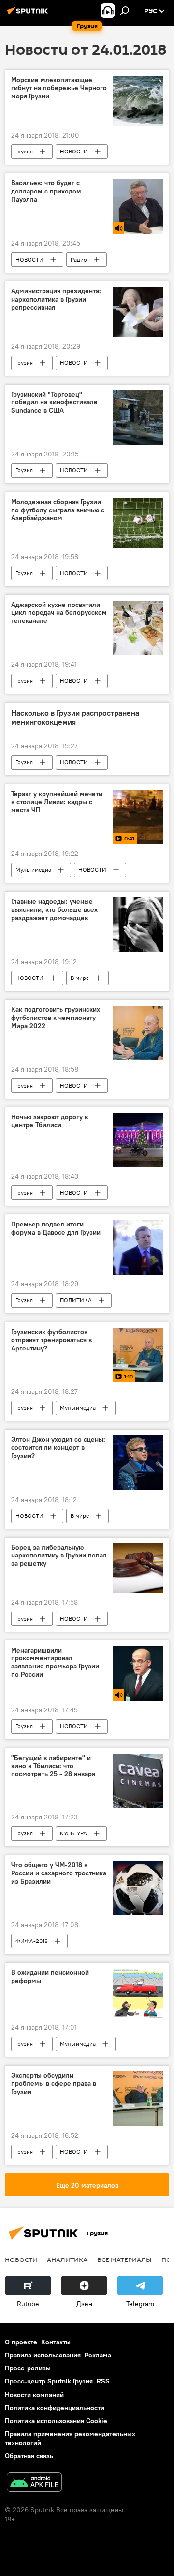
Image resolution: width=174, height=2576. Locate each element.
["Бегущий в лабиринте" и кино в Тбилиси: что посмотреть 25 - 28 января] (138, 1781)
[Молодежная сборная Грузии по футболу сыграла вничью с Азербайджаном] (138, 523)
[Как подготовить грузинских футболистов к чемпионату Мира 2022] (138, 1033)
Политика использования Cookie (56, 2421)
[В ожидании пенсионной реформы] (138, 1993)
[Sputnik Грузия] (29, 14)
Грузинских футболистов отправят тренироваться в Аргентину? (51, 1340)
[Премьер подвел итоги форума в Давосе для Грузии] (138, 1247)
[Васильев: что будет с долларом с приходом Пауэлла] (138, 207)
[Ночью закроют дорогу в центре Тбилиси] (138, 1140)
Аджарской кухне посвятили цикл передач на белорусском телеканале (59, 613)
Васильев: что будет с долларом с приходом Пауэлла (46, 191)
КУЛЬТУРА (73, 1833)
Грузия (24, 151)
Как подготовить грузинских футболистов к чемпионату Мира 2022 (56, 1018)
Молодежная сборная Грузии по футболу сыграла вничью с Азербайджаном (58, 510)
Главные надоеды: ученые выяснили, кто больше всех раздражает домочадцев (54, 910)
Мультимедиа (33, 870)
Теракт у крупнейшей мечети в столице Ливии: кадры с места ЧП (57, 802)
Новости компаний (34, 2395)
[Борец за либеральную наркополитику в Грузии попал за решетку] (138, 1568)
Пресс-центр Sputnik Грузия (49, 2381)
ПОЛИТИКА (76, 1300)
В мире (80, 978)
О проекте (21, 2342)
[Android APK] (34, 2483)
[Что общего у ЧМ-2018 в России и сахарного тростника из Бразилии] (138, 1888)
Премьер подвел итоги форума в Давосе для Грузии (56, 1228)
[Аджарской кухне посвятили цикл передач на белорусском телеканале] (138, 628)
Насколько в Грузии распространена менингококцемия (75, 717)
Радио (79, 259)
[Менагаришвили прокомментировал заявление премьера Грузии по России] (138, 1674)
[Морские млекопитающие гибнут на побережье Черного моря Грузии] (138, 101)
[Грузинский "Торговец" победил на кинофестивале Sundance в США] (138, 418)
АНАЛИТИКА (67, 2259)
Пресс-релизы (28, 2368)
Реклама (98, 2355)
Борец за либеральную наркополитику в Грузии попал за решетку (59, 1556)
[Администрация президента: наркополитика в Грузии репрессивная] (138, 312)
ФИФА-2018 (32, 1941)
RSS (103, 2381)
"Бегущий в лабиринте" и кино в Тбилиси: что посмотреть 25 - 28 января (53, 1766)
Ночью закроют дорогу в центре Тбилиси (50, 1121)
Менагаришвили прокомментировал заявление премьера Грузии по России (55, 1662)
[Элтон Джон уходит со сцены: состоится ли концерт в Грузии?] (138, 1463)
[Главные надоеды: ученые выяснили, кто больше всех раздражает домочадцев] (138, 925)
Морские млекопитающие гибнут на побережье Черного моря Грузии (59, 88)
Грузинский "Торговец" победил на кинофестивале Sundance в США (54, 403)
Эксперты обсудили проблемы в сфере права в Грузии (54, 2084)
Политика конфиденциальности (55, 2408)
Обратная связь (29, 2456)
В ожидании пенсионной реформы (50, 1977)
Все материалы (124, 2259)
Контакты (56, 2342)
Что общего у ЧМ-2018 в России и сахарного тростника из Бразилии (59, 1873)
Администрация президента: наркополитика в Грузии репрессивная (56, 299)
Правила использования (43, 2355)
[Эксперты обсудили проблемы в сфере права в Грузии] (138, 2099)
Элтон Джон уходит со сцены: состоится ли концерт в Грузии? (58, 1448)
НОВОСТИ (74, 151)
